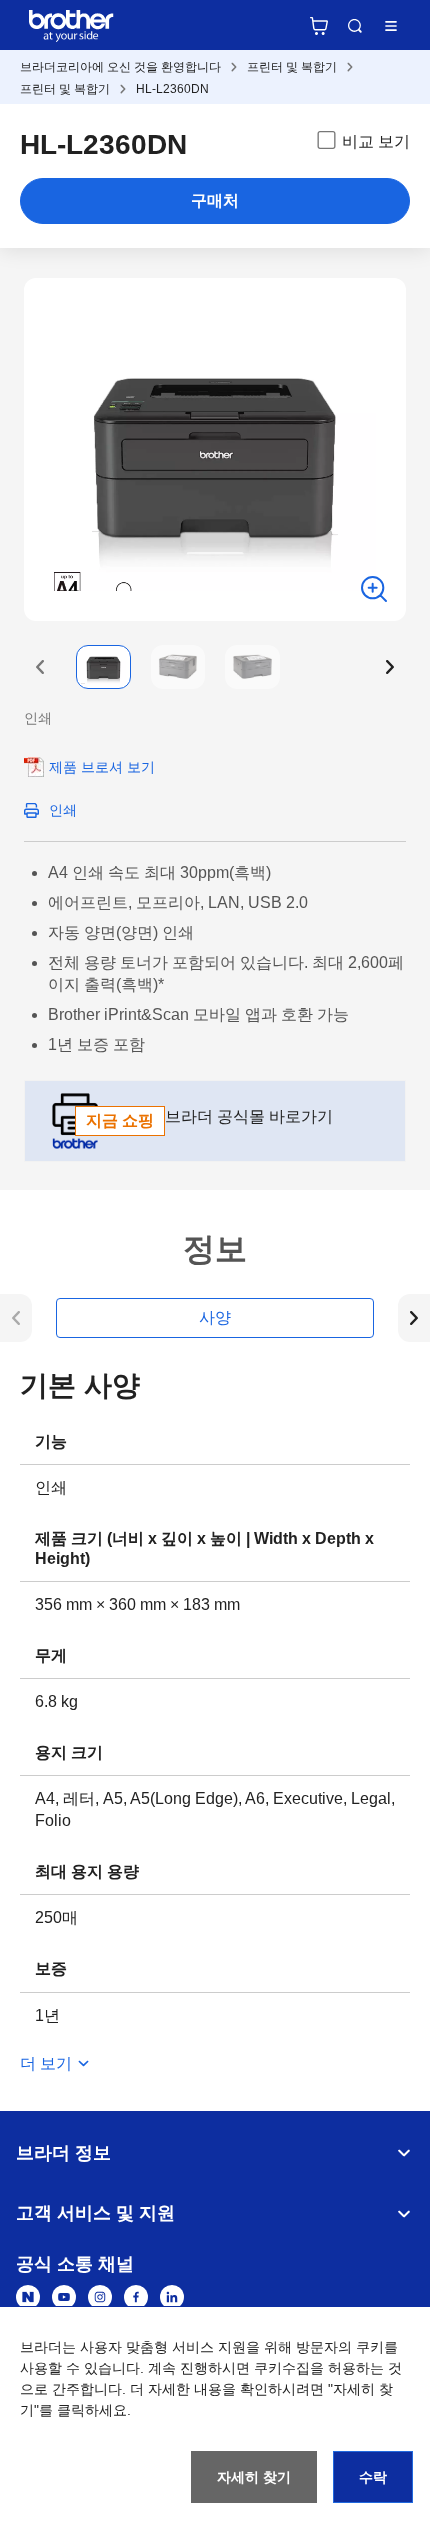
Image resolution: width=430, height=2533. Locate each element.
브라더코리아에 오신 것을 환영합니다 (120, 67)
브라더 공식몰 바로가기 (209, 1118)
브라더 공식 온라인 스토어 (319, 26)
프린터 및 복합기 (292, 67)
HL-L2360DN (172, 89)
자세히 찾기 (254, 2477)
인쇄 (63, 810)
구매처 (215, 200)
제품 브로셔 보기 (102, 767)
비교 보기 (376, 141)
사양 (215, 1317)
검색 (355, 26)
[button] (40, 667)
